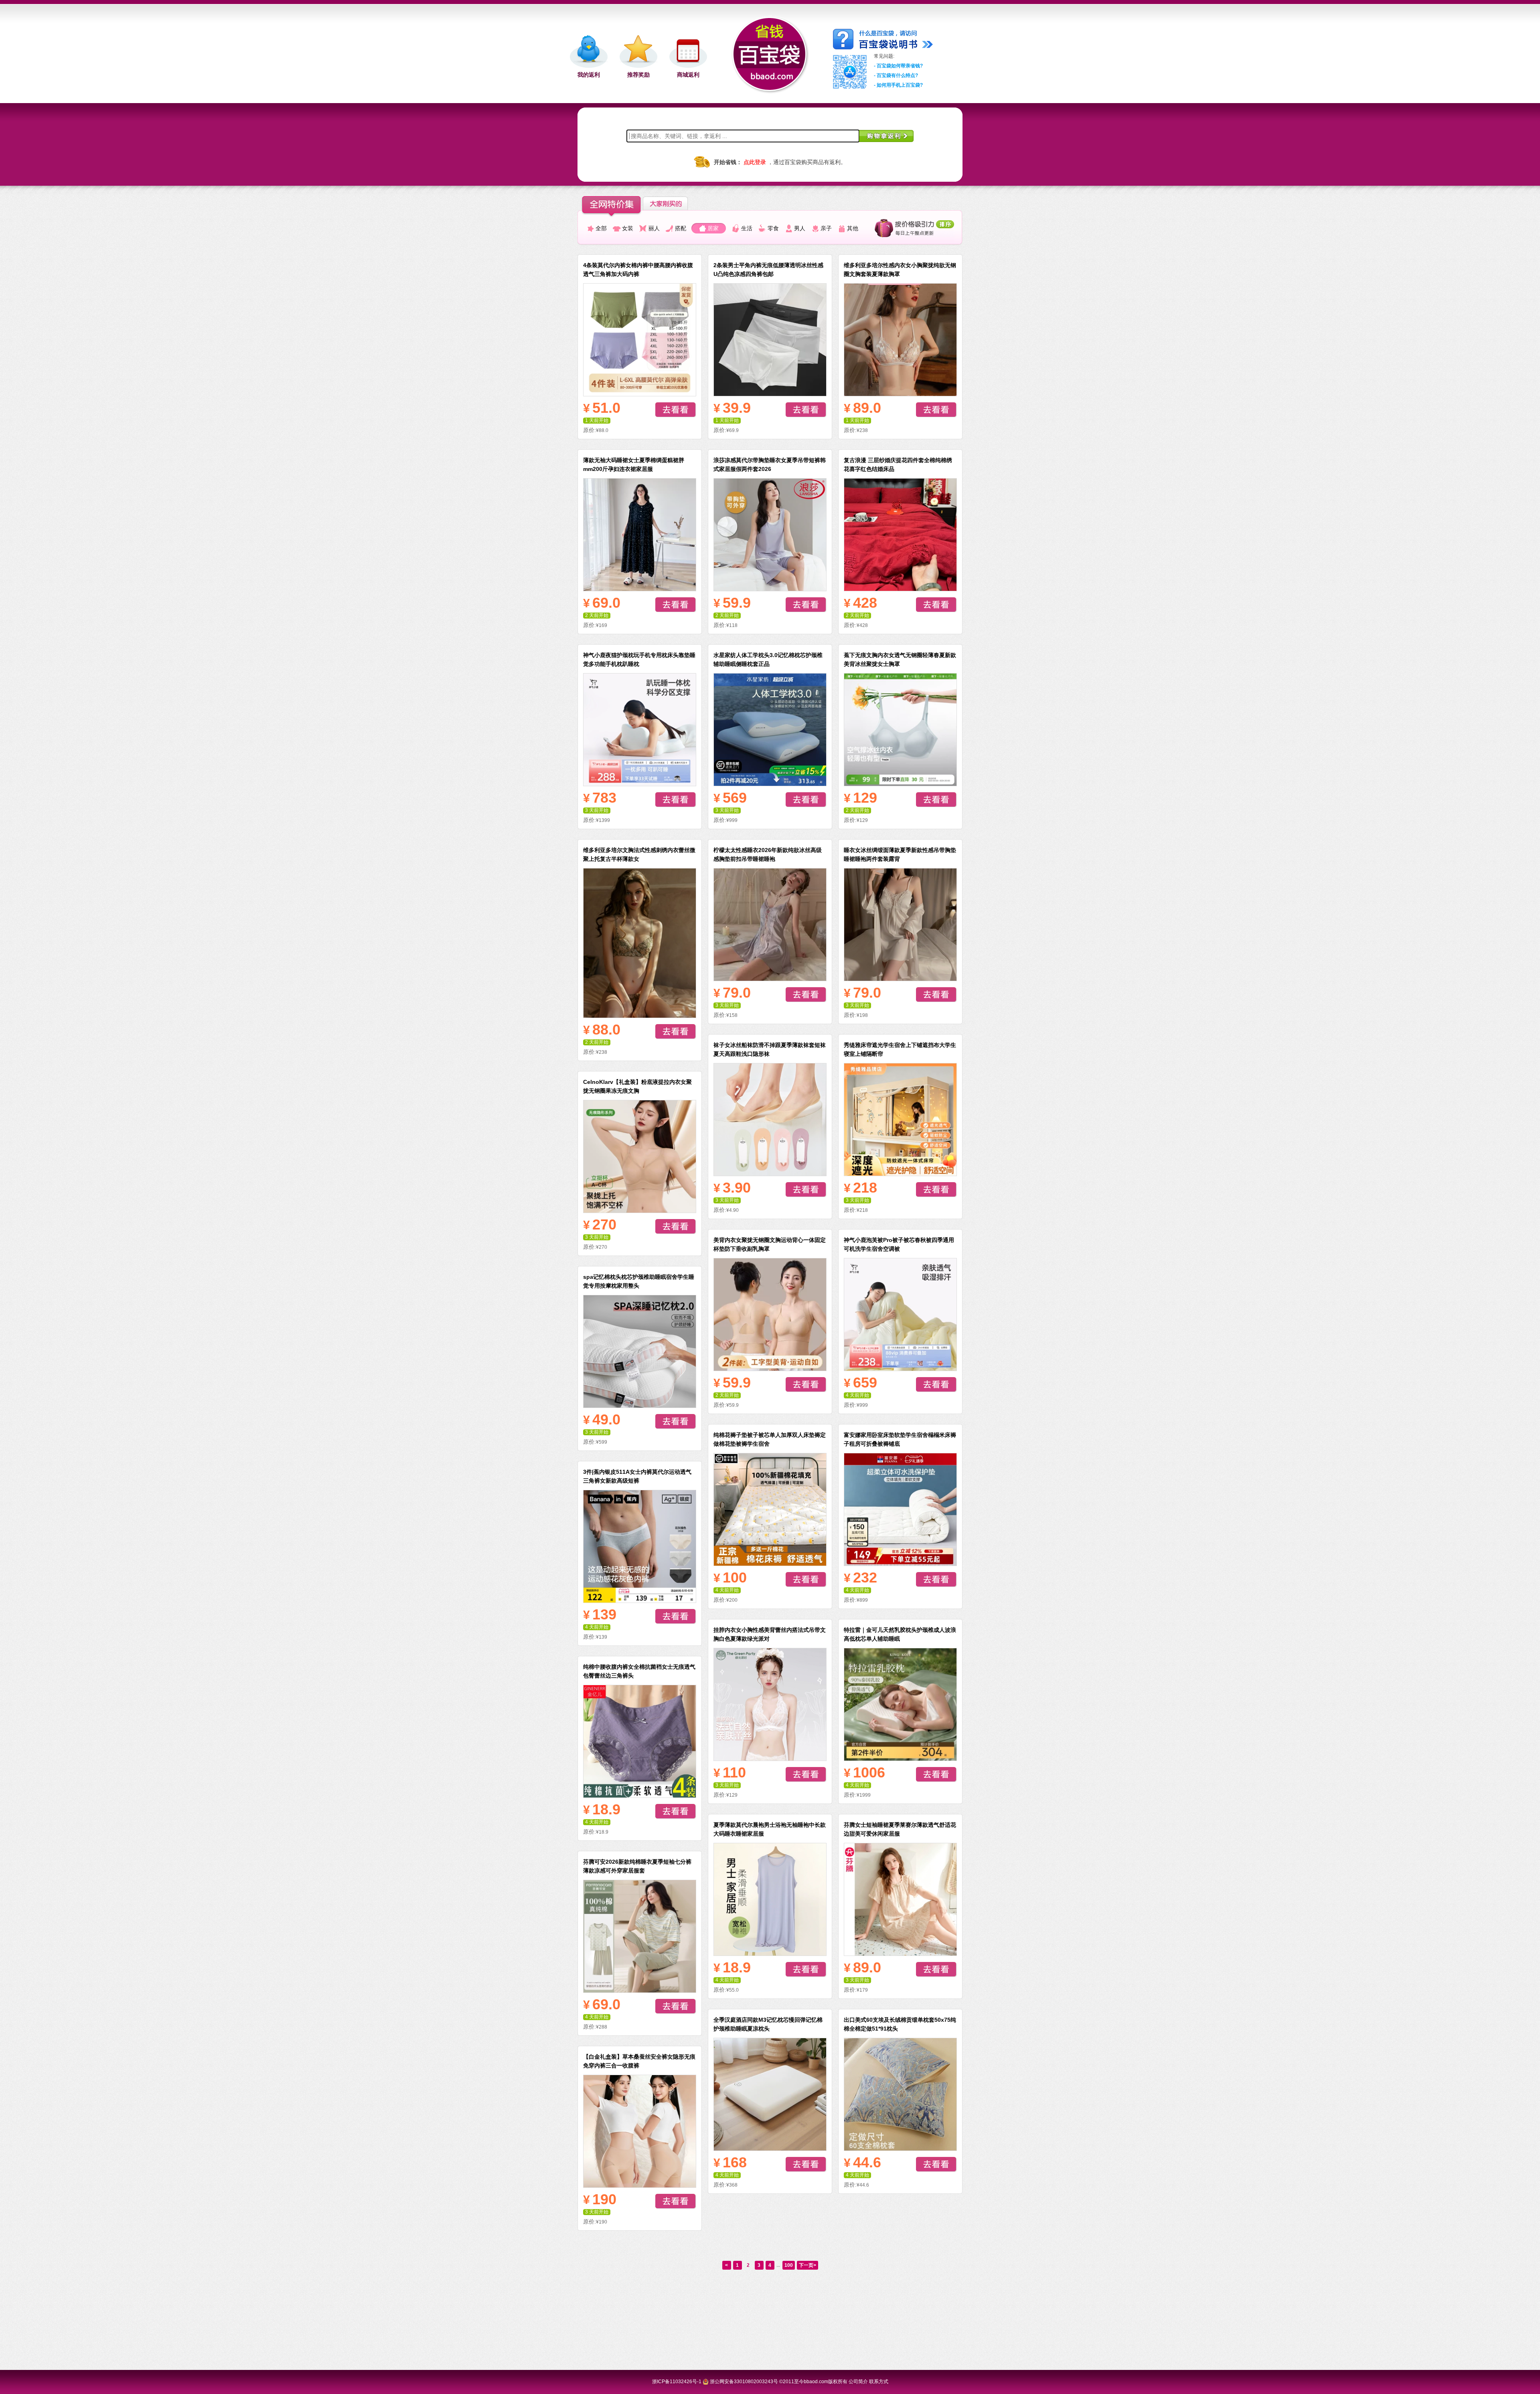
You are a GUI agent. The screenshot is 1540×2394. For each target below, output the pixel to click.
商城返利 (688, 74)
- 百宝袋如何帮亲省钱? (898, 66)
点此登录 (755, 162)
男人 (800, 228)
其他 (853, 228)
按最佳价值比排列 (914, 228)
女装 (628, 228)
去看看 (676, 410)
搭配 (681, 228)
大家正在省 (672, 203)
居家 (713, 228)
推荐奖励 (638, 74)
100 (789, 2265)
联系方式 (879, 2382)
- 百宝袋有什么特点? (896, 75)
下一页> (807, 2265)
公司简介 (858, 2382)
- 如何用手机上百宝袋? (898, 85)
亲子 (826, 228)
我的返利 (589, 74)
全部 (601, 228)
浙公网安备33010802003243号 (744, 2382)
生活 (747, 228)
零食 (773, 228)
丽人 (654, 228)
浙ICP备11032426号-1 (677, 2382)
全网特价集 (611, 207)
